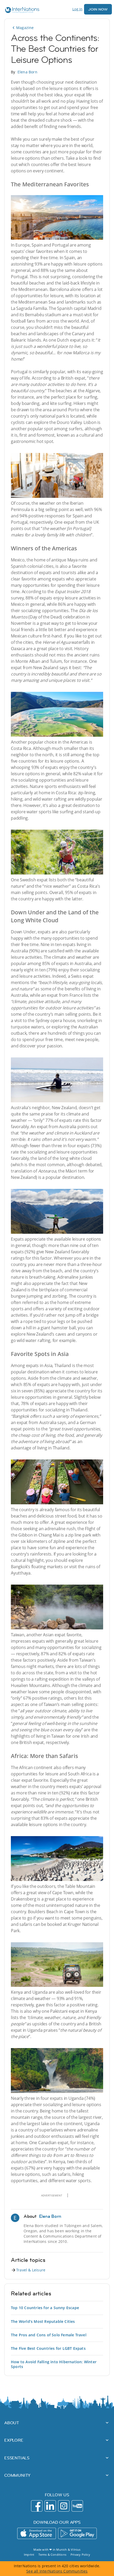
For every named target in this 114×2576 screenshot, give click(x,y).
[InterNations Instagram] (64, 2506)
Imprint (29, 2554)
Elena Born (27, 72)
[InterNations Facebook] (37, 2506)
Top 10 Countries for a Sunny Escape (45, 2308)
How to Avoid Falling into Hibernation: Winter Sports (54, 2364)
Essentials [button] (17, 2458)
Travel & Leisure (31, 2270)
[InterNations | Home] (21, 11)
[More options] (68, 2195)
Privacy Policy (80, 2554)
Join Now (98, 9)
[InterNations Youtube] (77, 2506)
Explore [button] (14, 2440)
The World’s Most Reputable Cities (43, 2321)
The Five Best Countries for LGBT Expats (48, 2348)
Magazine (25, 28)
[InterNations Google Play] (77, 2533)
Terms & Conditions (52, 2554)
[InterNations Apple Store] (37, 2533)
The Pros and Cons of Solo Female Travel (49, 2335)
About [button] (12, 2423)
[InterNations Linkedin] (50, 2506)
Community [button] (17, 2475)
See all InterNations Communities (57, 2571)
